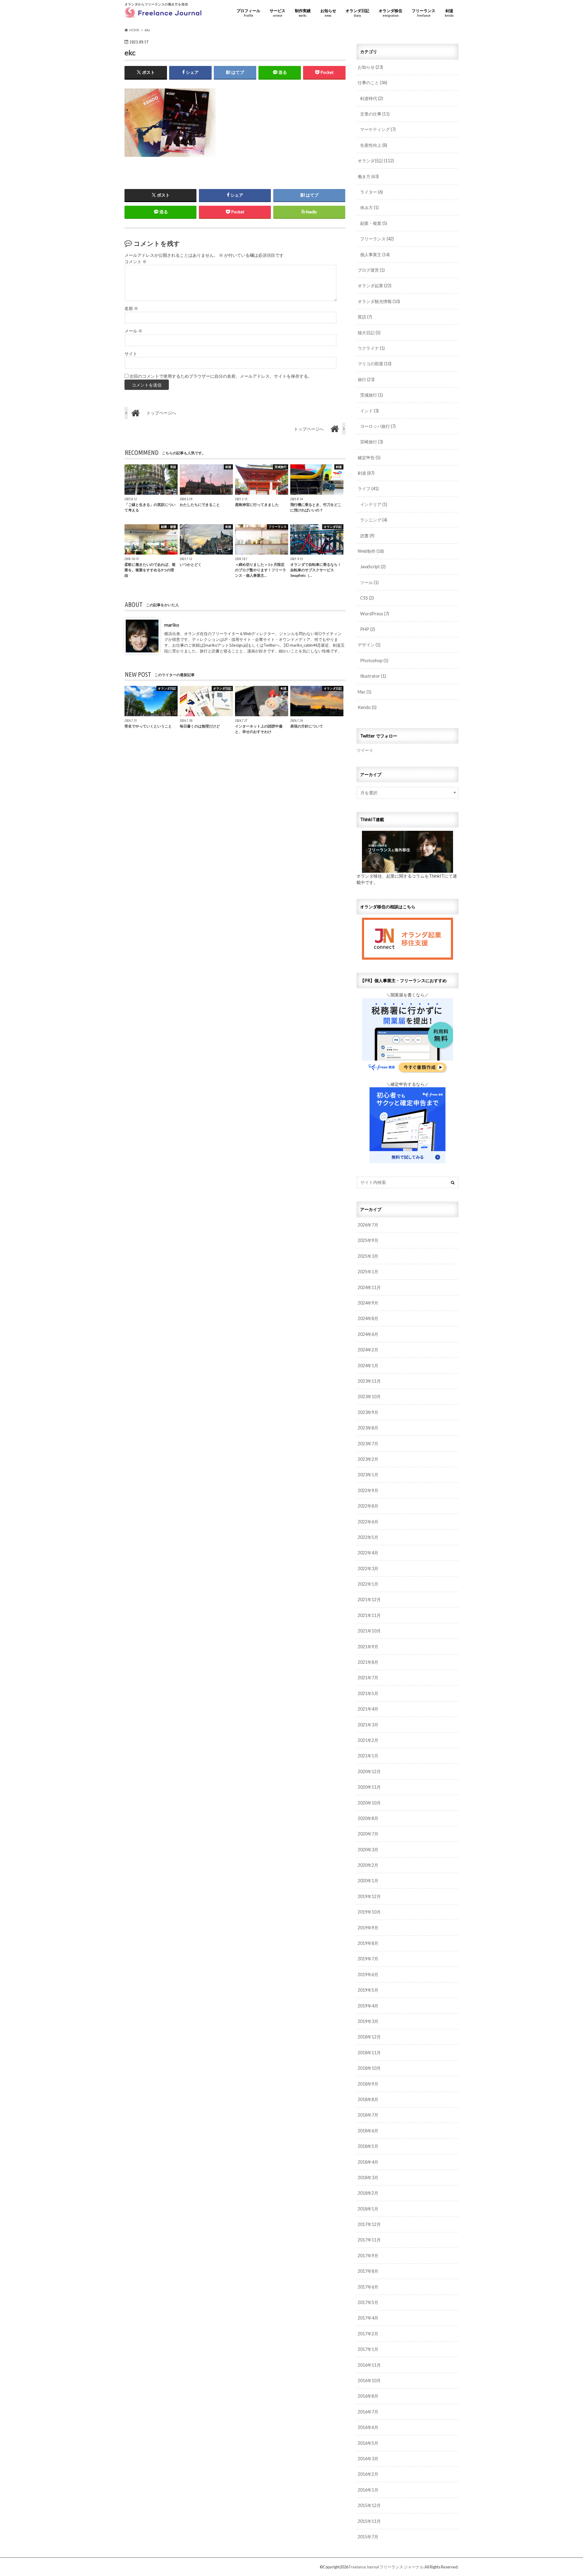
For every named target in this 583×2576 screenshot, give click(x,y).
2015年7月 (368, 2537)
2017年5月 (368, 2302)
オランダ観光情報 (379, 301)
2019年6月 (368, 1974)
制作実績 (303, 13)
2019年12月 (369, 1896)
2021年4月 (368, 1709)
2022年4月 (368, 1553)
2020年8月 (368, 1818)
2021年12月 (369, 1599)
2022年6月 (368, 1522)
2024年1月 (368, 1365)
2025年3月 (368, 1256)
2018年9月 (368, 2084)
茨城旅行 (372, 395)
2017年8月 (368, 2271)
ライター (372, 192)
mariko (172, 625)
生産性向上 (374, 145)
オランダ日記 (357, 13)
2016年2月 (368, 2474)
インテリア (374, 504)
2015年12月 (369, 2505)
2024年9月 (368, 1303)
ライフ (368, 488)
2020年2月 (368, 1865)
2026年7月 (368, 1225)
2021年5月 (368, 1693)
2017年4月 (368, 2318)
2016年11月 (369, 2365)
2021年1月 (368, 1756)
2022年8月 (368, 1506)
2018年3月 (368, 2177)
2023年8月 (368, 1428)
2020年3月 (368, 1850)
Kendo (367, 707)
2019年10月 (369, 1912)
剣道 (449, 13)
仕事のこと (372, 83)
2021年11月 (369, 1615)
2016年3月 (368, 2459)
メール (133, 331)
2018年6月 (368, 2131)
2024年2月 (368, 1350)
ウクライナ (371, 348)
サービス (278, 13)
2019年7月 (368, 1959)
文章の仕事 (375, 114)
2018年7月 (368, 2115)
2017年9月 (368, 2256)
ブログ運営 (371, 270)
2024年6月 (368, 1334)
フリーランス (424, 13)
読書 (367, 536)
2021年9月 (368, 1647)
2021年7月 (368, 1678)
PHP (368, 629)
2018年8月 (368, 2099)
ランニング (374, 520)
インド (369, 411)
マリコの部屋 (375, 364)
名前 (131, 308)
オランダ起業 (375, 285)
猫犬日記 (369, 333)
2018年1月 (368, 2209)
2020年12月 (369, 1771)
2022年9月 (368, 1490)
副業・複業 (374, 223)
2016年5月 (368, 2443)
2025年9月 (368, 1240)
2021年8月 (368, 1662)
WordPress (375, 614)
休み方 (369, 207)
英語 (365, 317)
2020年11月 (369, 1787)
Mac (365, 692)
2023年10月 (369, 1396)
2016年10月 (369, 2380)
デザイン (369, 645)
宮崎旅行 (372, 442)
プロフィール (248, 13)
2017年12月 (369, 2224)
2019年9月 (368, 1928)
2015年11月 (369, 2521)
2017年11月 (369, 2240)
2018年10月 (369, 2068)
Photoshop (374, 660)
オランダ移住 (390, 13)
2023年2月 (368, 1459)
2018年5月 (368, 2146)
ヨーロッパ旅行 (378, 426)
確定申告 (369, 457)
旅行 (366, 379)
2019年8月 (368, 1943)
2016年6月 (368, 2427)
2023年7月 (368, 1444)
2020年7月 (368, 1834)
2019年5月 (368, 1990)
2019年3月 (368, 2021)
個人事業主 (375, 255)
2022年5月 (368, 1537)
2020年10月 (369, 1803)
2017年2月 (368, 2334)
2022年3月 (368, 1568)
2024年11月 (369, 1287)
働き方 (368, 176)
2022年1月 (368, 1584)
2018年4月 (368, 2162)
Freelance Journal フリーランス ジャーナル (386, 2567)
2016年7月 (368, 2412)
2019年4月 (368, 2006)
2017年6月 (368, 2287)
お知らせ (328, 13)
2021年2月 (368, 1740)
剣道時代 (372, 98)
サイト (131, 354)
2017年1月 (368, 2349)
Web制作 (371, 551)
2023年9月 (368, 1412)
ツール (369, 582)
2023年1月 (368, 1475)
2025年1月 (368, 1272)
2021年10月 (369, 1631)
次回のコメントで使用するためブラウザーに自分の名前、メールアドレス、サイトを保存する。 (221, 376)
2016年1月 (368, 2490)
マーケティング (378, 129)
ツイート (365, 750)
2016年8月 (368, 2396)
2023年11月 (369, 1381)
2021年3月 (368, 1725)
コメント (136, 262)
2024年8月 (368, 1318)
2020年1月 (368, 1881)
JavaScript (373, 567)
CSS (367, 598)
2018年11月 (369, 2053)
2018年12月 (369, 2037)
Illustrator (373, 676)
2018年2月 (368, 2193)
